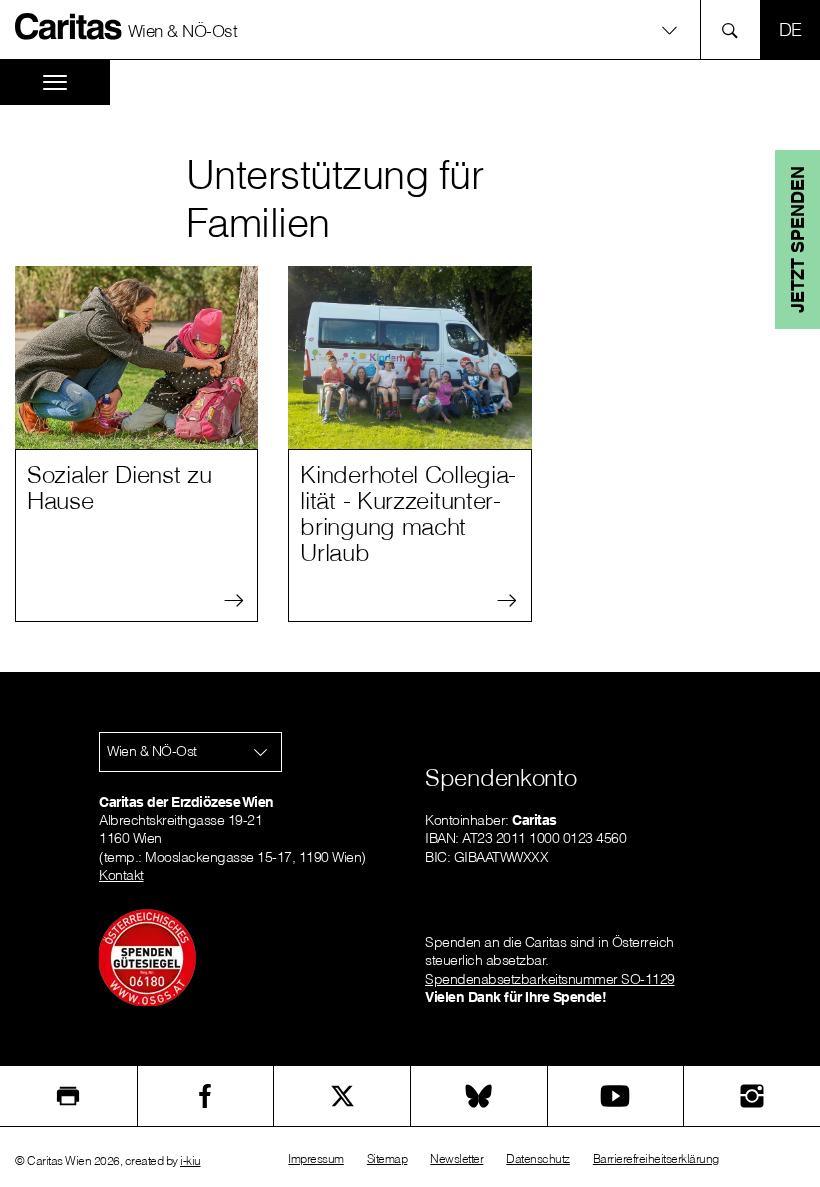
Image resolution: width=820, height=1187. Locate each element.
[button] (409, 29)
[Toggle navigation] (55, 82)
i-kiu (190, 1160)
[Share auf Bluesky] (479, 1096)
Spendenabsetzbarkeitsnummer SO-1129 (550, 979)
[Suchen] (735, 29)
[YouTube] (616, 1096)
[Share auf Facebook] (206, 1096)
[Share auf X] (342, 1096)
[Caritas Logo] (69, 26)
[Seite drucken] (68, 1096)
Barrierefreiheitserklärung (656, 1158)
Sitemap (387, 1158)
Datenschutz (538, 1158)
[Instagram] (752, 1096)
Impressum (316, 1158)
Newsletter (456, 1158)
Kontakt (121, 875)
